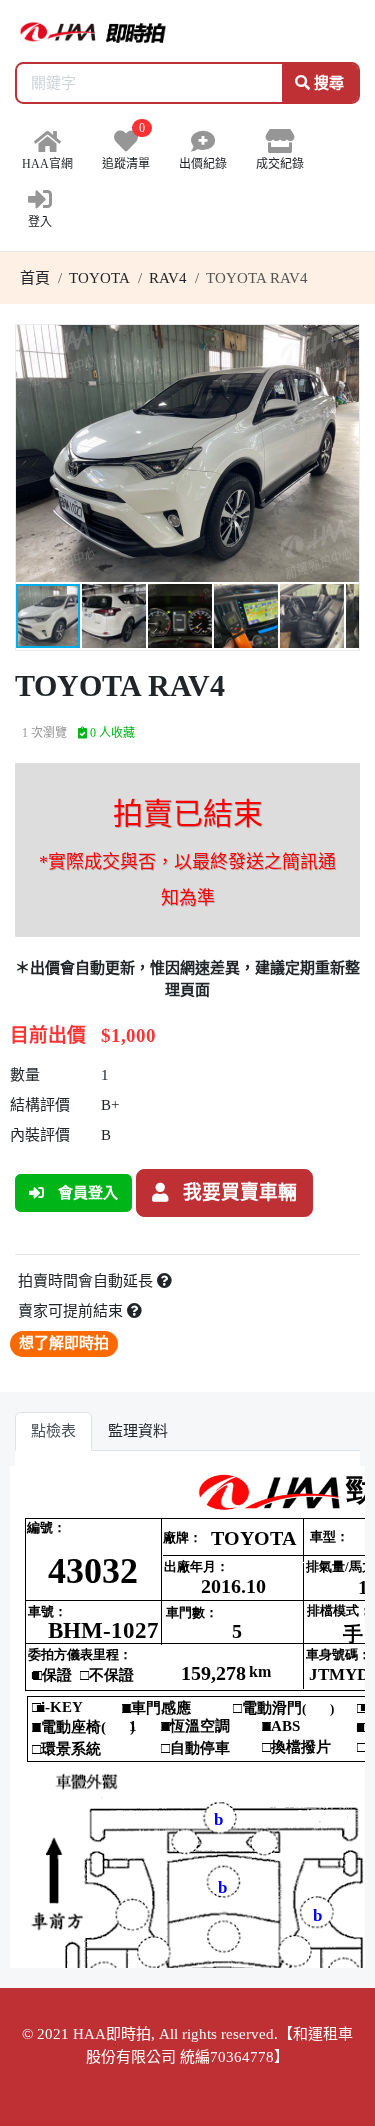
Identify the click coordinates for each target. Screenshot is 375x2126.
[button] (341, 343)
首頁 (35, 278)
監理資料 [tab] (138, 1431)
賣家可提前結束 (72, 1311)
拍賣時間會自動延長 (87, 1281)
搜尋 (327, 83)
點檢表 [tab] (53, 1431)
